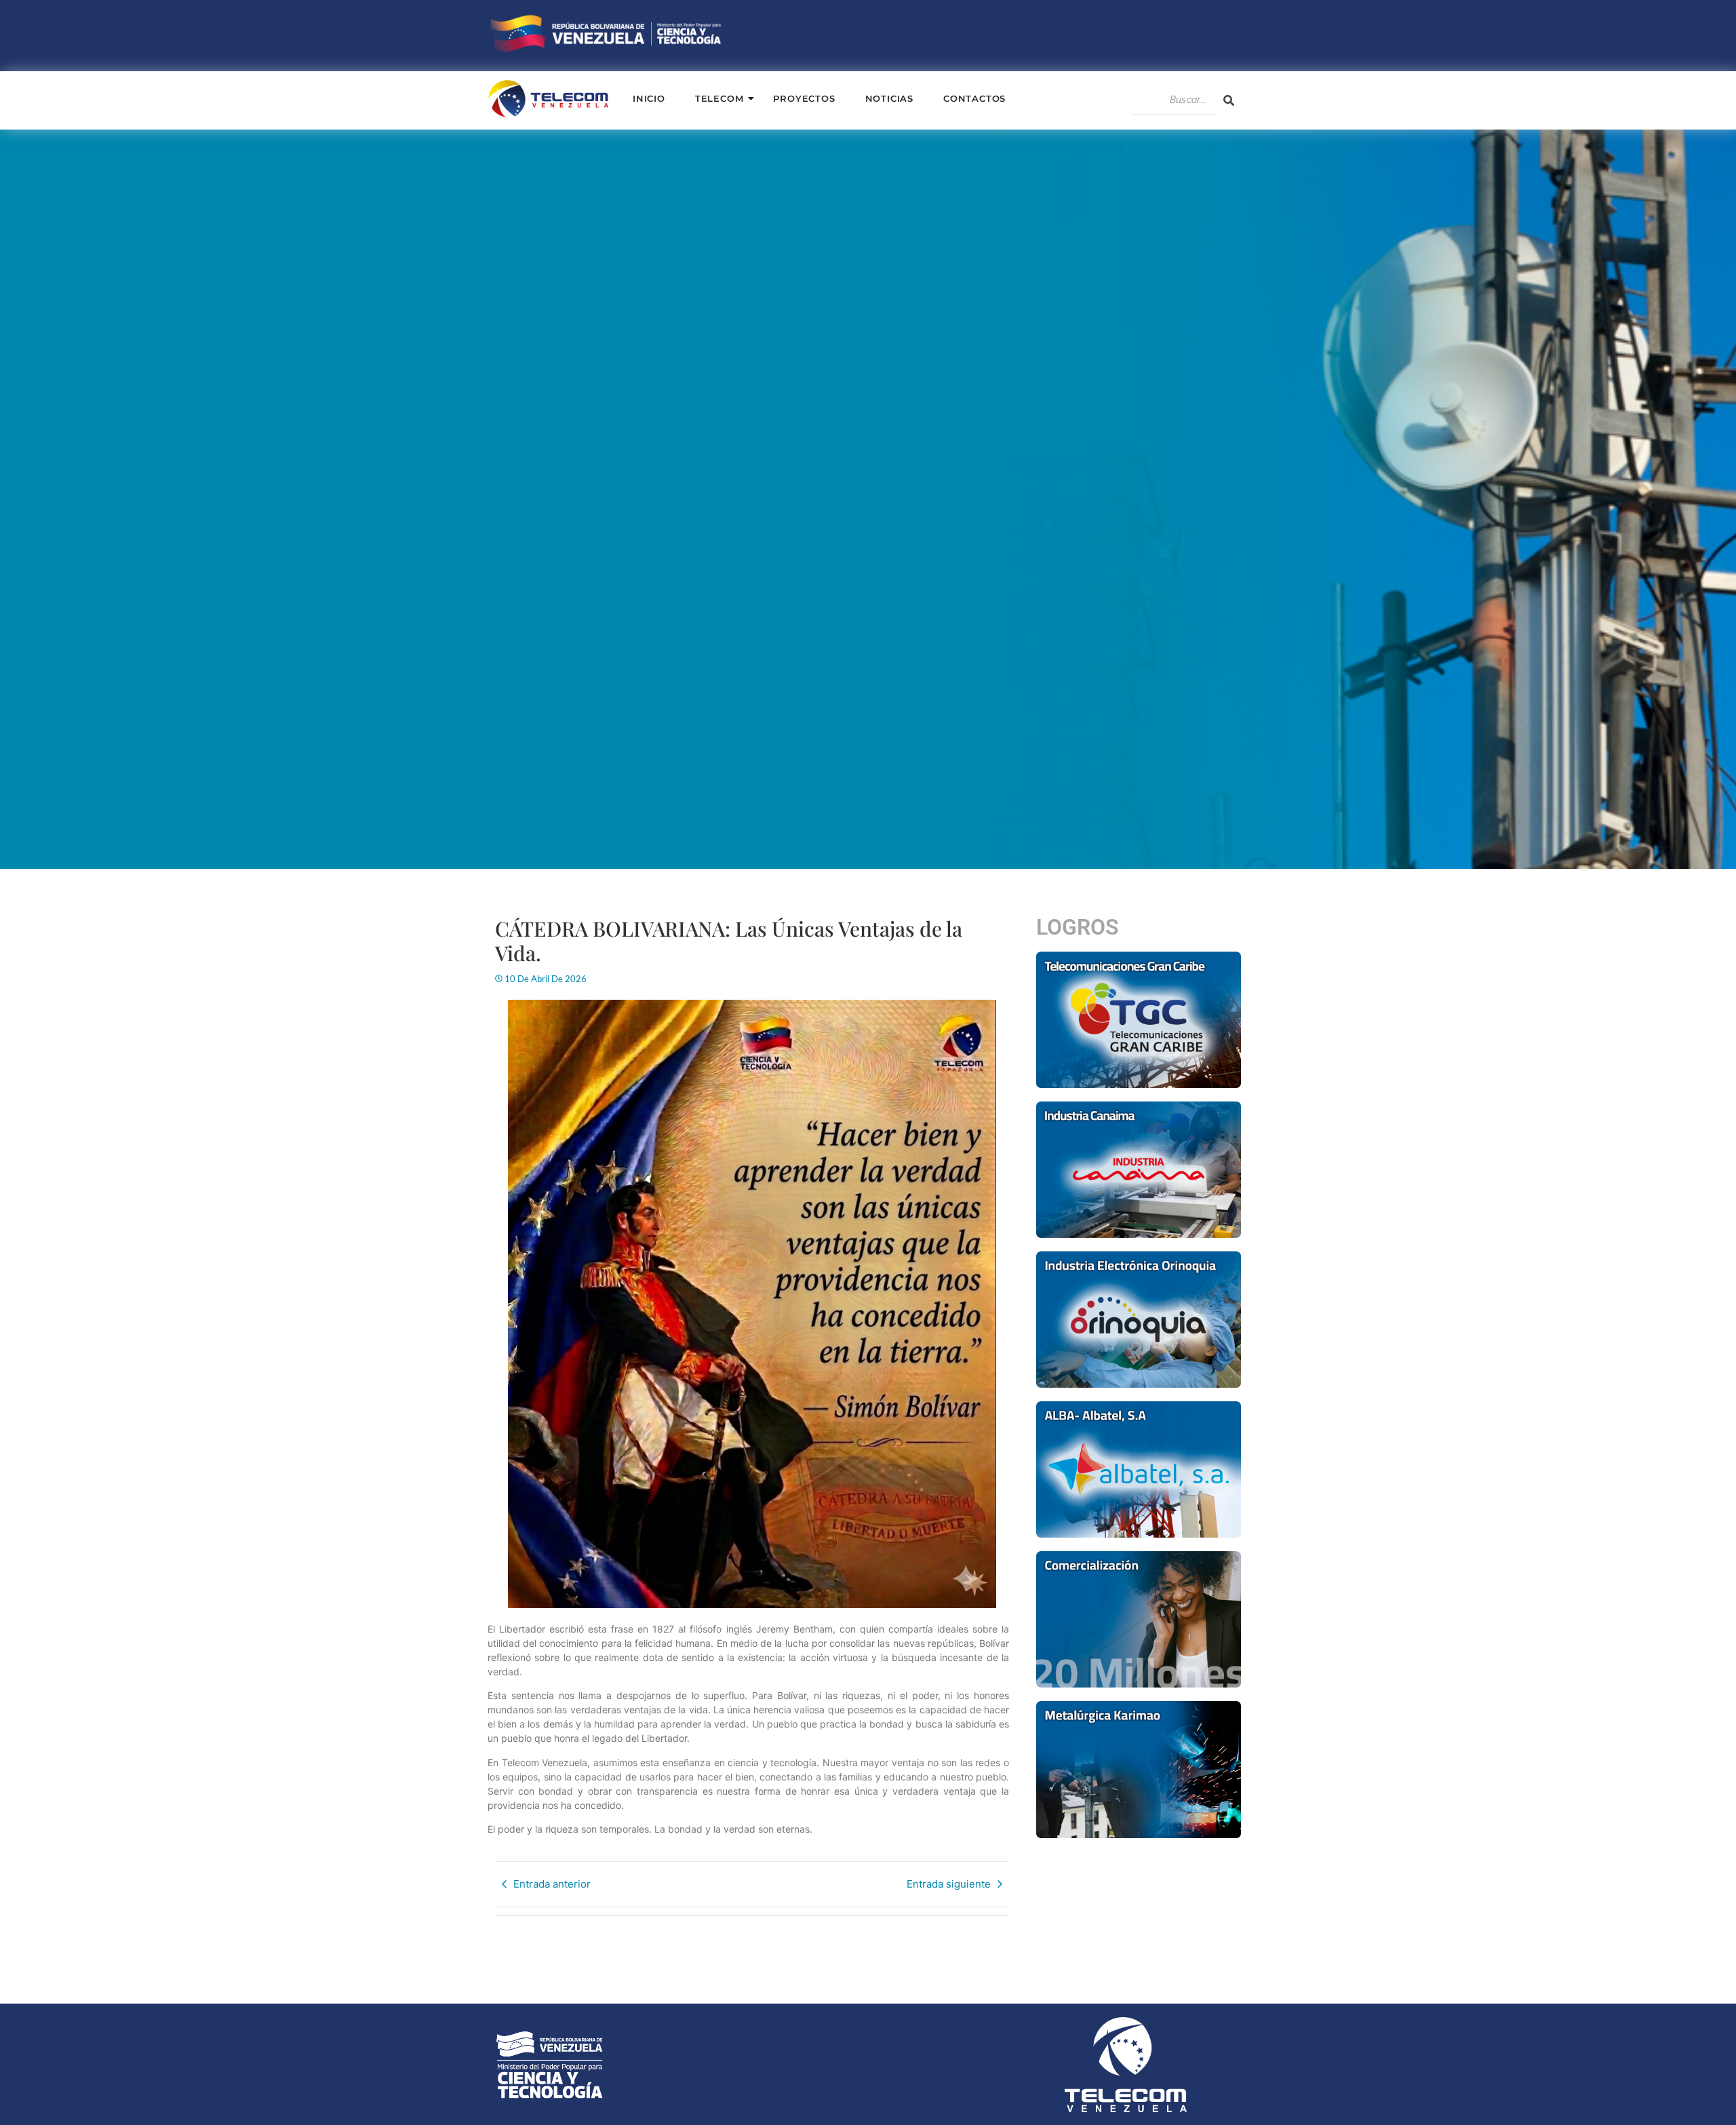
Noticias (889, 98)
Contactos (974, 98)
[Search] (1229, 100)
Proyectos (804, 98)
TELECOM (719, 98)
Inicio (649, 98)
